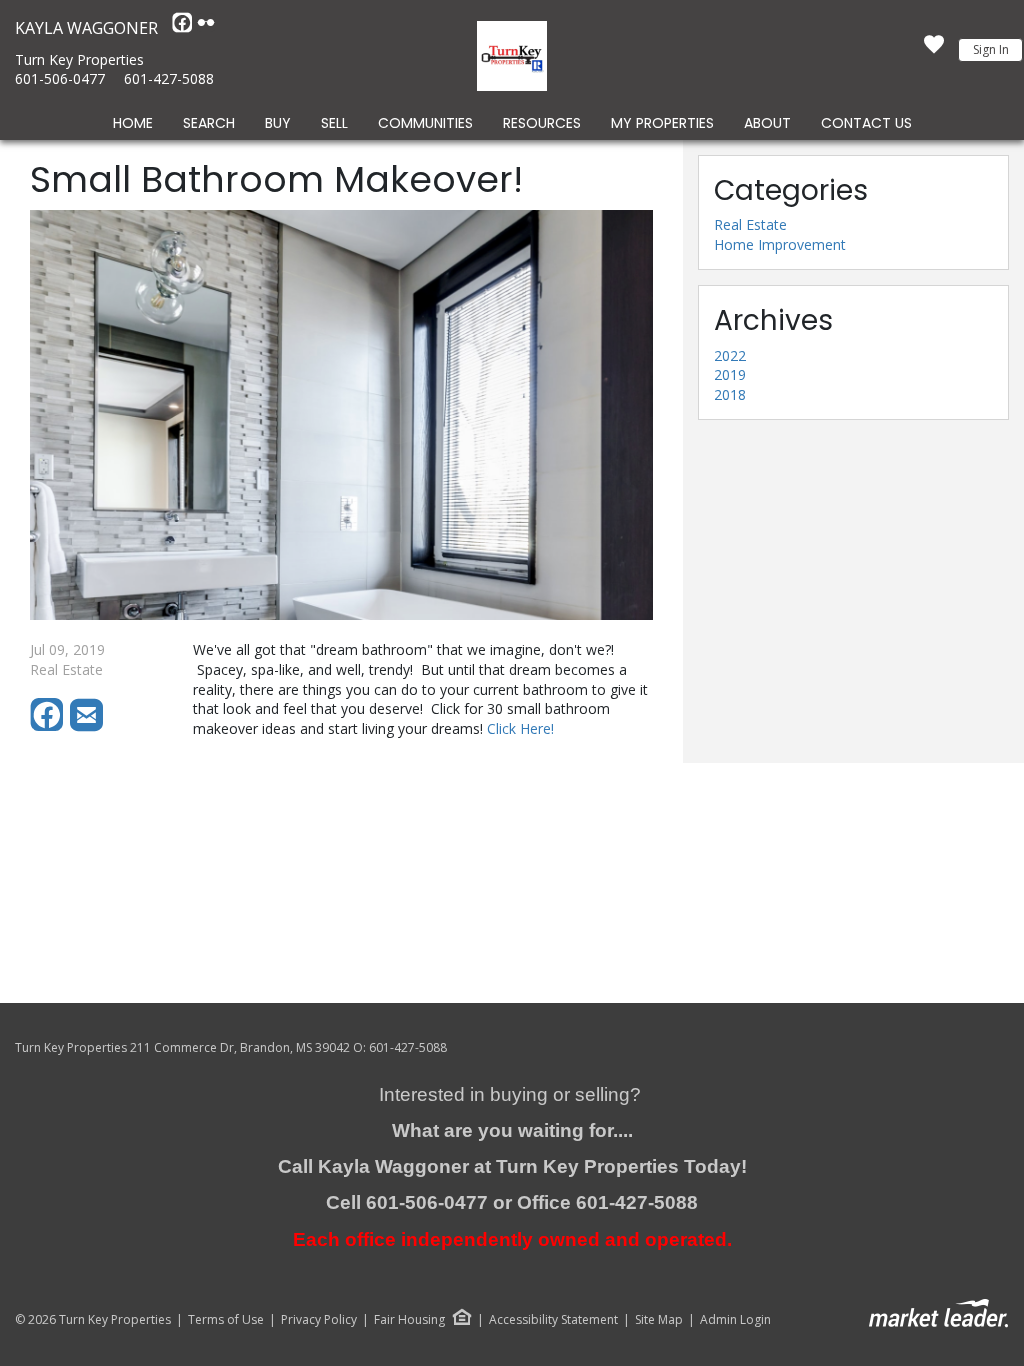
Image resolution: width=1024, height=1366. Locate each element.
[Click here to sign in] (934, 50)
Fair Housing (409, 1319)
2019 (730, 374)
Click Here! (520, 728)
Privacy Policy (319, 1320)
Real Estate (750, 224)
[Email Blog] (88, 726)
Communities (425, 123)
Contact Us (866, 123)
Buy (278, 123)
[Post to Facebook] (50, 726)
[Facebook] (184, 28)
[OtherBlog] (206, 28)
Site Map (659, 1320)
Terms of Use (226, 1320)
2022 (730, 355)
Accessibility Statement (553, 1320)
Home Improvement (780, 244)
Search (209, 123)
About (767, 123)
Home (133, 123)
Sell (334, 123)
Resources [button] (542, 123)
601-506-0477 (60, 78)
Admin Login (735, 1320)
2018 (730, 394)
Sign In (991, 49)
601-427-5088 (169, 78)
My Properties (662, 123)
